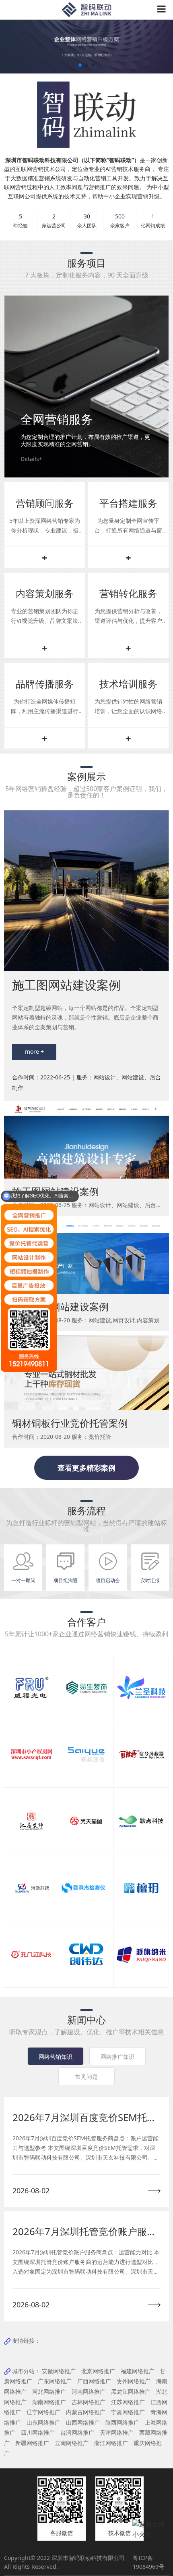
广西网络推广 (94, 2381)
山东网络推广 (43, 2422)
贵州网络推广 (134, 2381)
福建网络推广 (138, 2371)
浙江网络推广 (111, 2443)
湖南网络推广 (49, 2402)
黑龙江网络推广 (131, 2391)
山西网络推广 (83, 2422)
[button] (80, 65)
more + (34, 1051)
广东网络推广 (55, 2381)
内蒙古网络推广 (86, 2412)
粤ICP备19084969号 (148, 2562)
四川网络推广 (38, 2432)
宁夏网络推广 (128, 2412)
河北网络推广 (49, 2391)
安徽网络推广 (59, 2371)
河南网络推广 (89, 2391)
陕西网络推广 (122, 2422)
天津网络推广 (117, 2432)
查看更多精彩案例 (86, 1468)
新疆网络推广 (32, 2443)
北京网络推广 (98, 2371)
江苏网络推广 (128, 2402)
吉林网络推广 (89, 2402)
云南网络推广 (72, 2443)
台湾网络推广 (77, 2432)
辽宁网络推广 (43, 2412)
